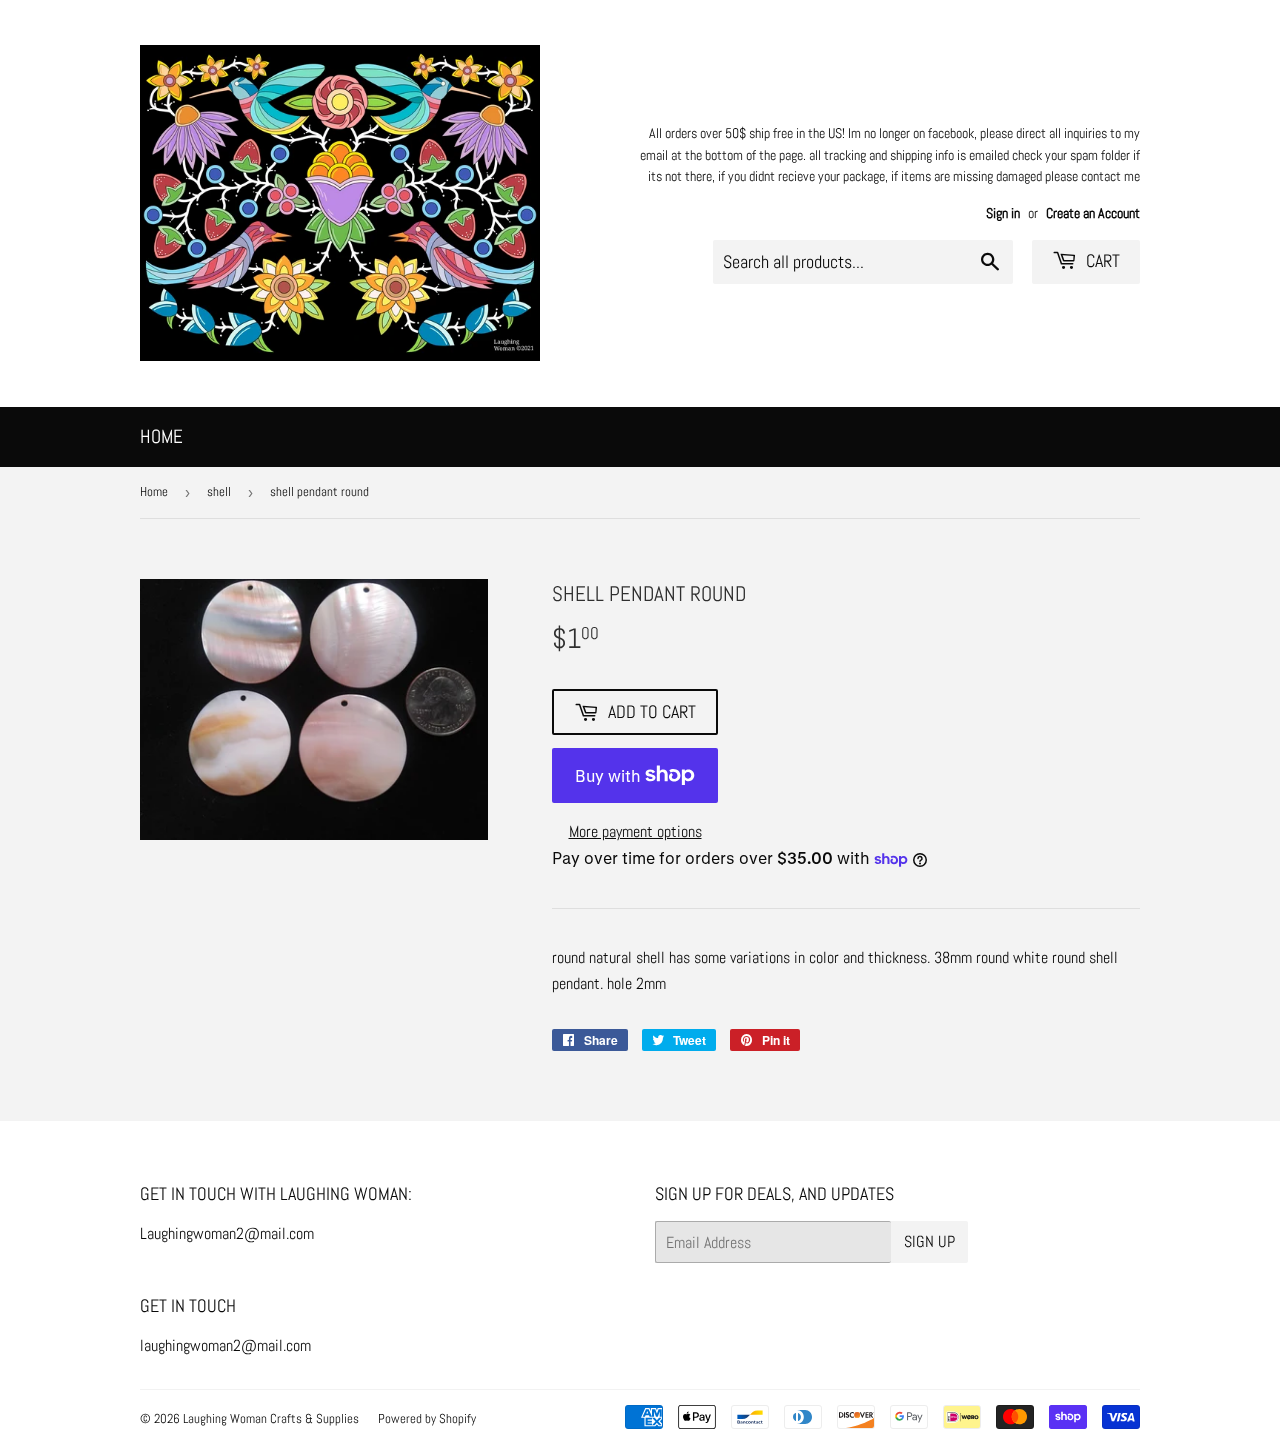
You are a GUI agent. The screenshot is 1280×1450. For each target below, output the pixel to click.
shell (219, 491)
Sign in (1003, 213)
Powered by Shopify (427, 1418)
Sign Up (929, 1241)
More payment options (635, 831)
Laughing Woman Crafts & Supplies (271, 1418)
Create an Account (1093, 213)
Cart (1101, 260)
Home (161, 436)
